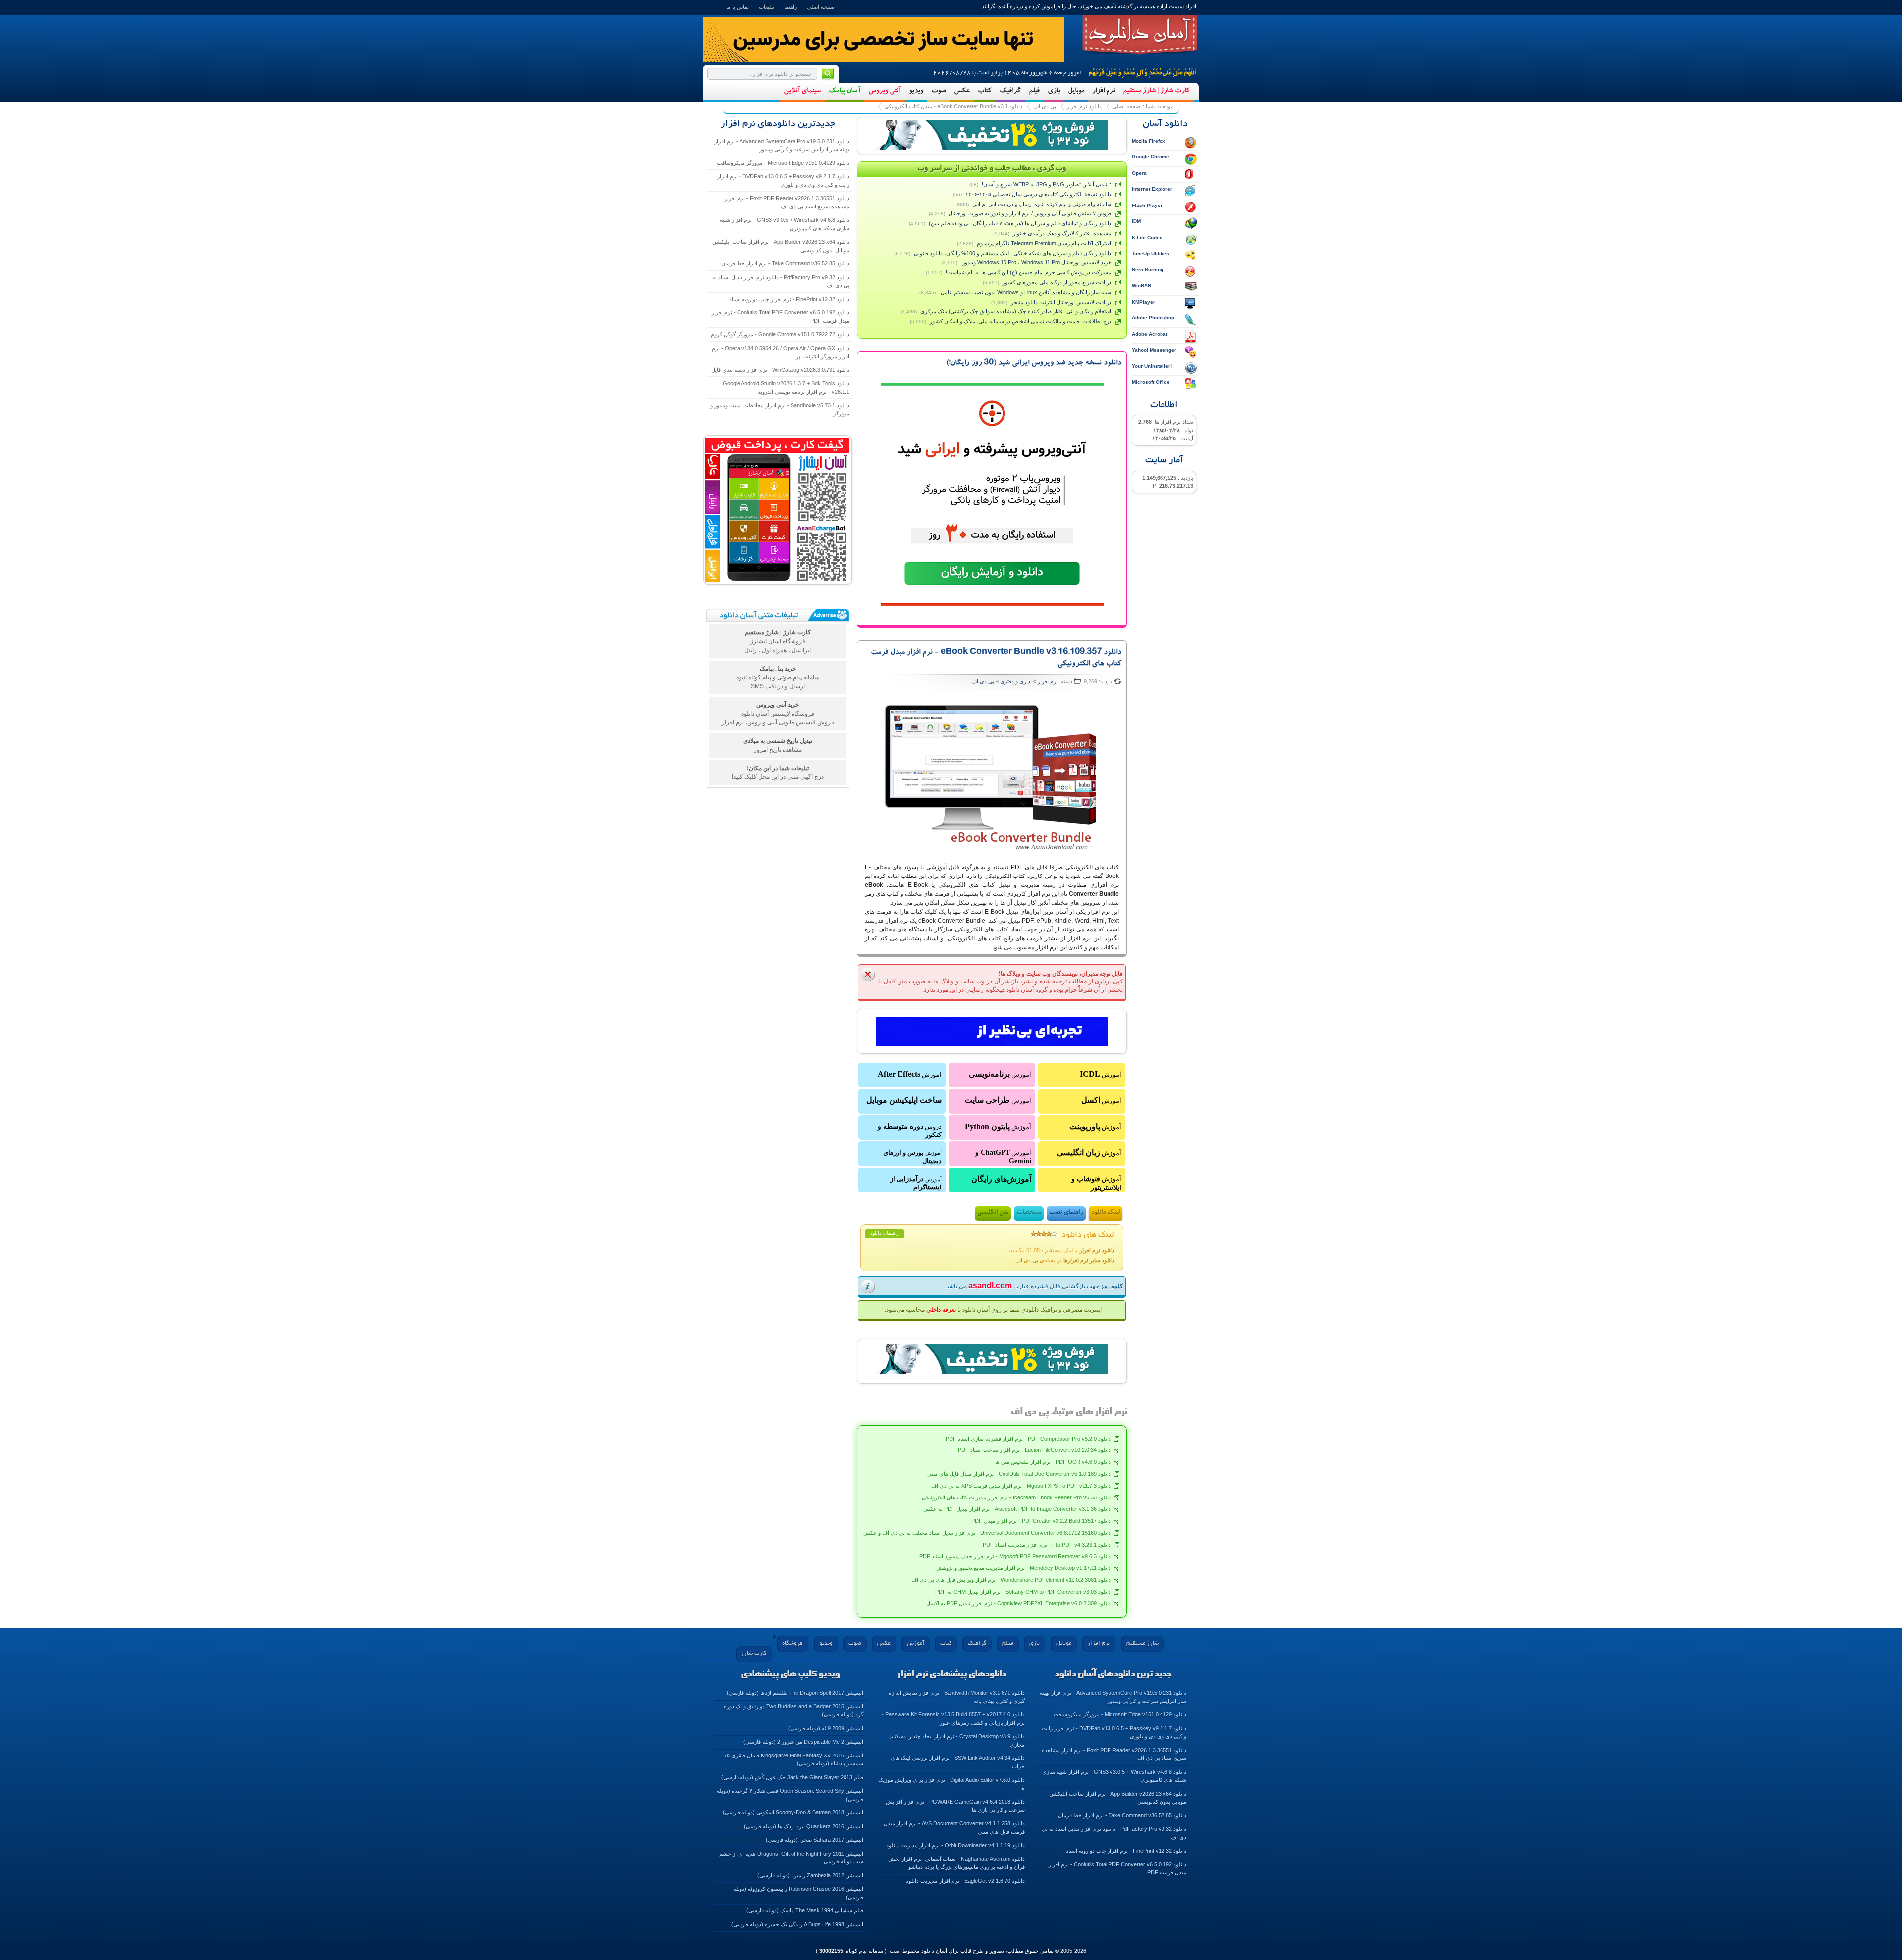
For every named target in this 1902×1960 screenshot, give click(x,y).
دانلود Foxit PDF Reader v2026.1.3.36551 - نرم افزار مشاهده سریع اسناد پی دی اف (787, 202)
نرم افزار (1104, 91)
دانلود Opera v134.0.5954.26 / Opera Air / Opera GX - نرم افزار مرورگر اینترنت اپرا (781, 352)
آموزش (1101, 1074)
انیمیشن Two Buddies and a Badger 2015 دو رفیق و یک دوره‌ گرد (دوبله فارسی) (793, 1711)
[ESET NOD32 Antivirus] (992, 135)
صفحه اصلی (821, 7)
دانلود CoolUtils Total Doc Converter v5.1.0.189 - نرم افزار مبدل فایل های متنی (1019, 1474)
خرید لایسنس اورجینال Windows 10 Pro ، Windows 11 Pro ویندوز (1036, 262)
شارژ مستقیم (1142, 1643)
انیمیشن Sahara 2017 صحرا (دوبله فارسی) (815, 1840)
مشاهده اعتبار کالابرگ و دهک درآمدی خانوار (1062, 233)
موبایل (1076, 91)
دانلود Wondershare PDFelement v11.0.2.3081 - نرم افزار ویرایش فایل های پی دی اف (1011, 1580)
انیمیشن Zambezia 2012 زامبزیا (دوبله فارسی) (810, 1875)
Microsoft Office (1151, 382)
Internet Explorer (1152, 189)
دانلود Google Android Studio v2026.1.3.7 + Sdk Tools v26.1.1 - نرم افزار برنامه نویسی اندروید (786, 387)
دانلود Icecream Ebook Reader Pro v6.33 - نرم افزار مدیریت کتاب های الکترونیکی (1016, 1497)
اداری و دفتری (1016, 681)
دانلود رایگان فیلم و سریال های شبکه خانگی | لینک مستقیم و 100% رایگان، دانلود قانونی (1013, 253)
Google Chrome (1151, 157)
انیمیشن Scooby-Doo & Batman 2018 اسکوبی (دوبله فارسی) (793, 1812)
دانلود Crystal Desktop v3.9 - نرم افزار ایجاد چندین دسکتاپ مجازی (956, 1740)
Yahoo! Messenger (1154, 350)
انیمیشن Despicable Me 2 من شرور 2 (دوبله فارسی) (803, 1742)
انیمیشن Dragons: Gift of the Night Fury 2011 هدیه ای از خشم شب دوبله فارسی (791, 1858)
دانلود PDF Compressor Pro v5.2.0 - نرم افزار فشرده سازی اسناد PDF (1028, 1439)
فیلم (1034, 91)
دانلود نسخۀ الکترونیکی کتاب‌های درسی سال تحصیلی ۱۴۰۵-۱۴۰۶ (1038, 194)
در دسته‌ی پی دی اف (1065, 1260)
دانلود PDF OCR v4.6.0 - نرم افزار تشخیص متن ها (1053, 1462)
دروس (910, 1131)
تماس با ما (738, 7)
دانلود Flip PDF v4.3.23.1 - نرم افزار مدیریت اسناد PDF (1047, 1545)
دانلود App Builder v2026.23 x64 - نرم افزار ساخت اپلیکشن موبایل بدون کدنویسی (781, 246)
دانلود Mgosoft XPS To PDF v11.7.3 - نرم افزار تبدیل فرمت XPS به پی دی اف (1021, 1486)
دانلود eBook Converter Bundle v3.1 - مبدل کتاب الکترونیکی (953, 106)
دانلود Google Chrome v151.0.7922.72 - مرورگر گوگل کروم (780, 334)
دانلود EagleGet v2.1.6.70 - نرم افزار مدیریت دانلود (965, 1881)
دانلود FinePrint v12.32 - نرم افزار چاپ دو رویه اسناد (789, 299)
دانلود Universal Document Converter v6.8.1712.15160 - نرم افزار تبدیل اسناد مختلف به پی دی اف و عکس (987, 1533)
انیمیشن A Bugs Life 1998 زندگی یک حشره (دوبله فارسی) (797, 1924)
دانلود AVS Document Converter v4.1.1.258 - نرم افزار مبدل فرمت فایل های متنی (954, 1828)
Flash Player (1147, 205)
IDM (1136, 221)
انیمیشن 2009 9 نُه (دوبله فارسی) (826, 1728)
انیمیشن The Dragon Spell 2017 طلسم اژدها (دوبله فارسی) (795, 1693)
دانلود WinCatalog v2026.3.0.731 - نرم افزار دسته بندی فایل (780, 370)
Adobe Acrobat (1150, 334)
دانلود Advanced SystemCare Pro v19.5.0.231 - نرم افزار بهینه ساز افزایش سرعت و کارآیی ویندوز (782, 145)
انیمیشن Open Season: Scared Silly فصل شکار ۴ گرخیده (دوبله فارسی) (790, 1795)
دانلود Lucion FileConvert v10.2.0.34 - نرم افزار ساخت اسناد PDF (1034, 1450)
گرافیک (1010, 91)
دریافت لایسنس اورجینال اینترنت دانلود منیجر (1061, 302)
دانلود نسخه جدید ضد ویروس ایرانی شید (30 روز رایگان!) (1034, 363)
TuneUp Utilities (1151, 253)
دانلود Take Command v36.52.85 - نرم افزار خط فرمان (785, 263)
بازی (1054, 91)
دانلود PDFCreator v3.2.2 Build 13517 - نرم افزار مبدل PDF (1041, 1521)
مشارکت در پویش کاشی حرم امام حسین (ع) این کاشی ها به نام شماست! (1029, 272)
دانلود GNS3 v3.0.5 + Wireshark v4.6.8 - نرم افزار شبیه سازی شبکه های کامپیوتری (785, 224)
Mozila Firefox (1149, 141)
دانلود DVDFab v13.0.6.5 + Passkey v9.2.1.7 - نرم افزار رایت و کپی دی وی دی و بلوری (783, 181)
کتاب (985, 91)
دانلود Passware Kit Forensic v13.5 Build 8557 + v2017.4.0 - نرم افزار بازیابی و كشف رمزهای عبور (953, 1719)
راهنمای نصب (1066, 1213)
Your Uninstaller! (1152, 366)
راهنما (791, 7)
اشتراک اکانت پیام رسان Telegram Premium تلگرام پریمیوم (1044, 243)
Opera (1139, 173)
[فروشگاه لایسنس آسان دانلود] (992, 1359)
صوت (939, 91)
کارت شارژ (754, 1654)
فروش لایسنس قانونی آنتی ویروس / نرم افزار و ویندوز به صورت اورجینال (1030, 213)
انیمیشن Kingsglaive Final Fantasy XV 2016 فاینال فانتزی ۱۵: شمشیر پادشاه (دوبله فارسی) (793, 1760)
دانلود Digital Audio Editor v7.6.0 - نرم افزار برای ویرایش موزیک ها (951, 1784)
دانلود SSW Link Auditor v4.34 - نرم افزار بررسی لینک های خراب (958, 1762)
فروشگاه (792, 1643)
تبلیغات (766, 7)
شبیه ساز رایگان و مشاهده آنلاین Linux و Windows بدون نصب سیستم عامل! (1025, 292)
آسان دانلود (1140, 35)
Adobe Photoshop (1153, 318)
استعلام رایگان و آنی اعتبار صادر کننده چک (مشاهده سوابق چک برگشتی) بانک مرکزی (1016, 311)
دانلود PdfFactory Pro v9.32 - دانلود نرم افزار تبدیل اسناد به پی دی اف (781, 282)
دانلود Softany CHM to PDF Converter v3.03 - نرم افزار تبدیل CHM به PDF (1023, 1592)
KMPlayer (1143, 302)
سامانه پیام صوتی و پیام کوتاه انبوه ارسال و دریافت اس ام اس (1042, 204)
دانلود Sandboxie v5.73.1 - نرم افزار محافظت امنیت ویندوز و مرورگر (780, 409)
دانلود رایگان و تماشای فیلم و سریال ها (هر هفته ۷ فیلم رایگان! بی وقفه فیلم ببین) (1020, 223)
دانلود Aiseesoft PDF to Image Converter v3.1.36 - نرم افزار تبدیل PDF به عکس (1017, 1509)
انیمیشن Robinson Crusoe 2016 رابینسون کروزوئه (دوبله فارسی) (798, 1893)
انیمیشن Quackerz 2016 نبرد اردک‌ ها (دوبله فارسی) (804, 1826)
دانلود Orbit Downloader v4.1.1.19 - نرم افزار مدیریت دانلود (955, 1845)
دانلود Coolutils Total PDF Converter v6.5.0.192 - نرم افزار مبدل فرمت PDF (781, 317)
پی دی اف (1045, 106)
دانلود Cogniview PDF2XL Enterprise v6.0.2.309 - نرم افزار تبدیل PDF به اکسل (1019, 1603)
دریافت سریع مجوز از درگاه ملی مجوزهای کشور (1057, 282)
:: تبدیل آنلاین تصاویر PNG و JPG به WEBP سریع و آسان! (1047, 184)
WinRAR (1141, 285)
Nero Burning (1148, 270)
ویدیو (916, 91)
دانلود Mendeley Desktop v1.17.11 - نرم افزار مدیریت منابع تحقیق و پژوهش (1024, 1568)
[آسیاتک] (992, 1032)
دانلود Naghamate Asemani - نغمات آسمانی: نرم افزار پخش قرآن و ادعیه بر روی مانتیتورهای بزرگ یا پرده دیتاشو (956, 1863)
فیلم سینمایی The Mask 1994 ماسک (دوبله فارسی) (805, 1910)
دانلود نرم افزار (1084, 106)
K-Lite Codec (1147, 237)
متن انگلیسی (993, 1213)
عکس (962, 91)
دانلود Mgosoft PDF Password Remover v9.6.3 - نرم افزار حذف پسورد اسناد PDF (1015, 1556)
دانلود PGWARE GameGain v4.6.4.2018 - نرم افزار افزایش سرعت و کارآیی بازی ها (955, 1806)
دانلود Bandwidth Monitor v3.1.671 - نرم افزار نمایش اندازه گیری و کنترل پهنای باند (957, 1697)
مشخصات (1029, 1213)
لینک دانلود (1106, 1213)
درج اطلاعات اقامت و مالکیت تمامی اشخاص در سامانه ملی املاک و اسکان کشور (1021, 321)
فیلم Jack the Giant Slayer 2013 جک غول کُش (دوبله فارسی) (792, 1777)
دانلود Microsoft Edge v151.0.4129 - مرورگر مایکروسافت (783, 163)
